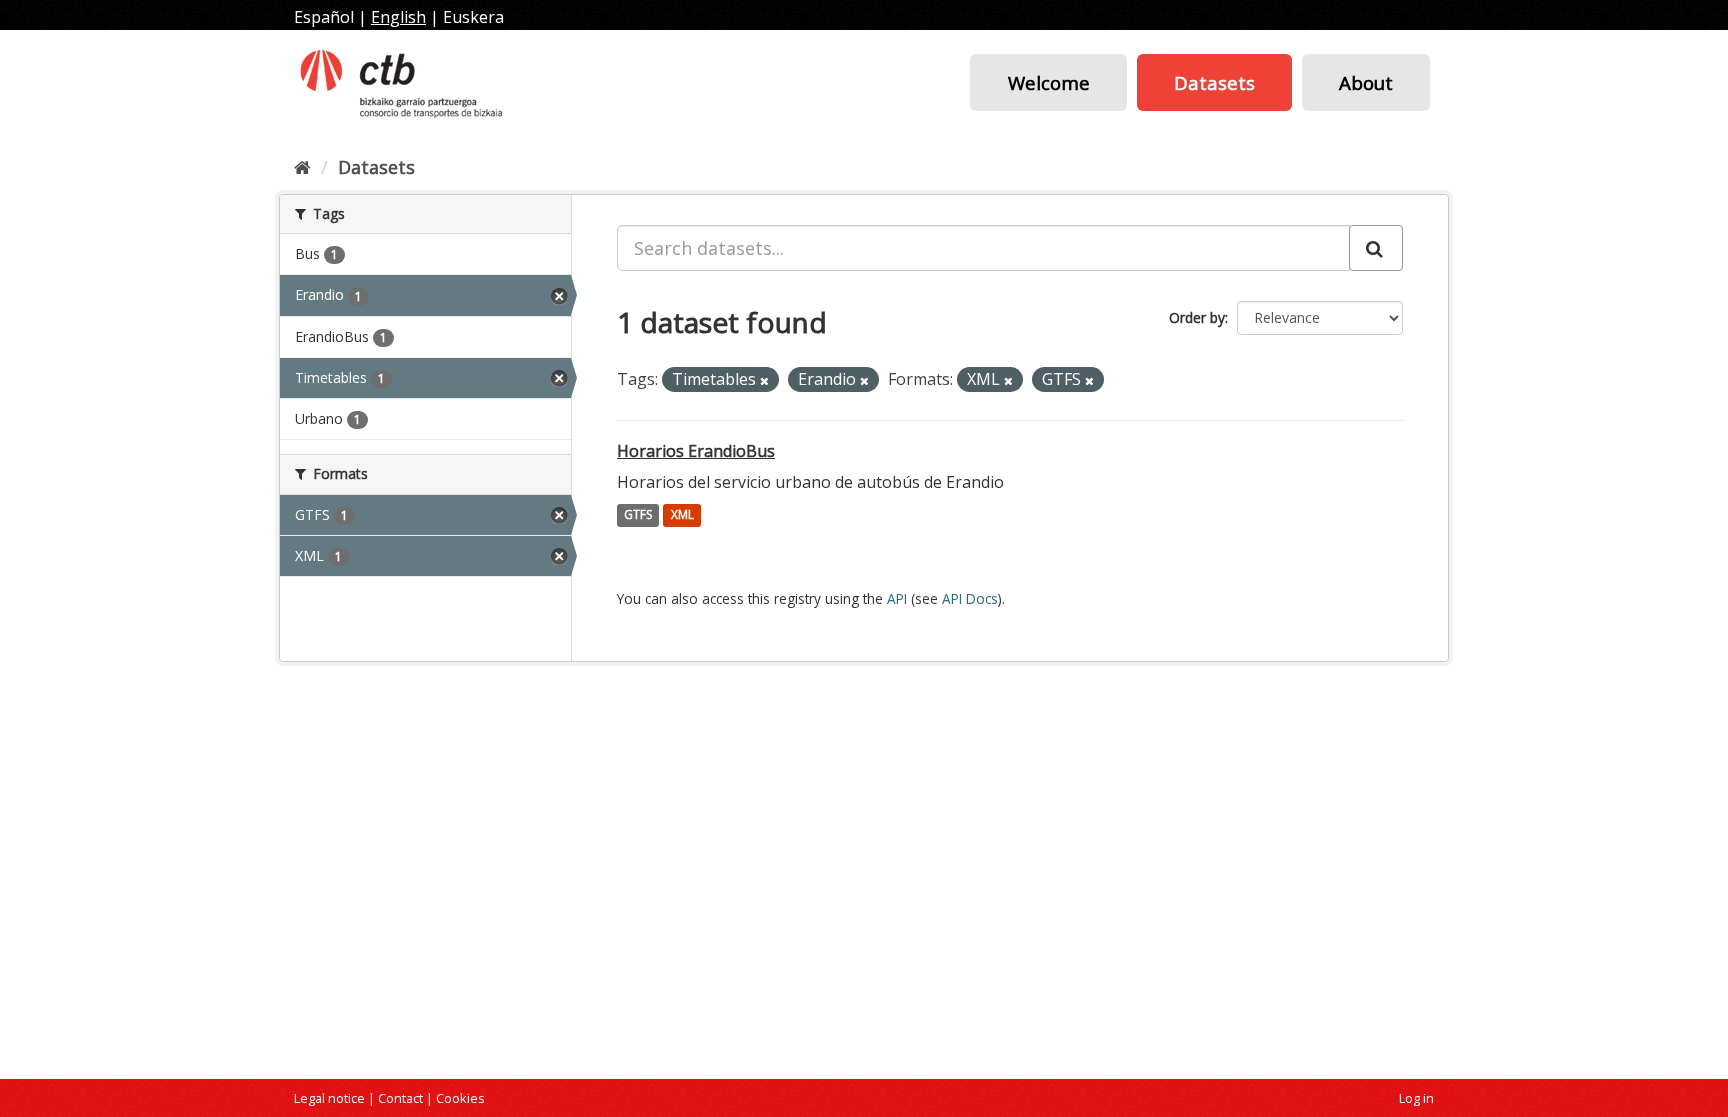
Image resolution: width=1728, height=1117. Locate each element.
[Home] (302, 167)
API (897, 598)
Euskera (473, 17)
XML (682, 515)
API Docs (970, 598)
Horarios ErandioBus (696, 451)
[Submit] (1376, 248)
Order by (1197, 317)
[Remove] (764, 380)
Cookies (460, 1098)
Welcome (1049, 82)
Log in (1416, 1098)
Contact (400, 1098)
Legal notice (329, 1098)
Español (324, 17)
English (398, 17)
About (1366, 82)
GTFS (638, 515)
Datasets (1214, 82)
